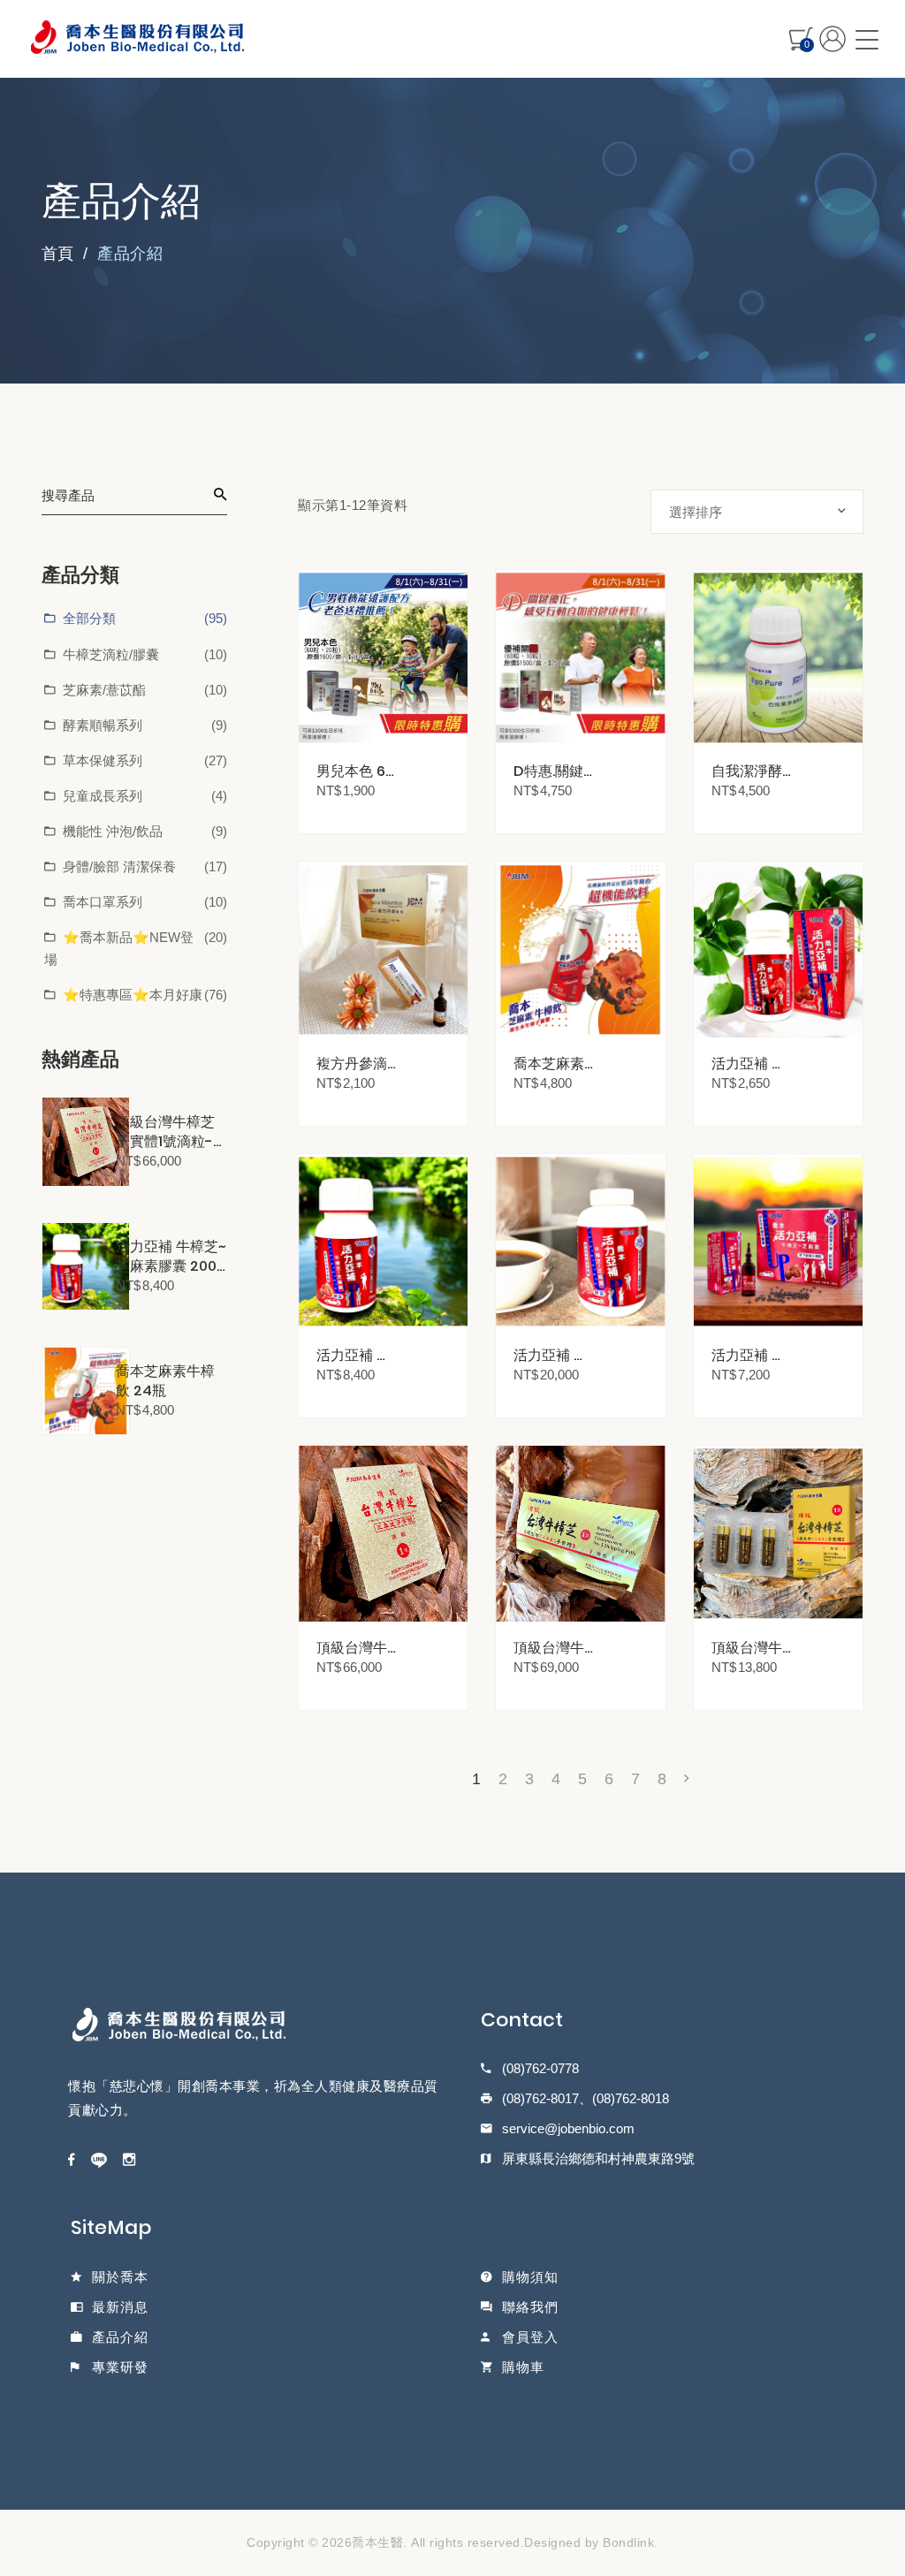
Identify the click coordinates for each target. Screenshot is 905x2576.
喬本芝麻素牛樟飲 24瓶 (165, 1381)
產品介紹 (120, 2337)
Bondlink (628, 2542)
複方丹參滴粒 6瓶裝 (352, 1064)
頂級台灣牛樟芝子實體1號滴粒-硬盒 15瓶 (171, 1132)
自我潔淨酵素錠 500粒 (748, 771)
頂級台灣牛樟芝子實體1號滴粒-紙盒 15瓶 (553, 1648)
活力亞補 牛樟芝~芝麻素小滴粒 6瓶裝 (751, 1355)
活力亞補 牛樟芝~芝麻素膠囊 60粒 (751, 1064)
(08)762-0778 (540, 2068)
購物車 (523, 2367)
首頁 (57, 254)
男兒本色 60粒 (355, 771)
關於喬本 (120, 2277)
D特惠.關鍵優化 (548, 771)
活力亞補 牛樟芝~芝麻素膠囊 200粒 (171, 1257)
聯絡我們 (530, 2307)
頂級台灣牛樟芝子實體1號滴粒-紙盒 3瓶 (751, 1648)
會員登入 (530, 2337)
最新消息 (120, 2307)
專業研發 (120, 2367)
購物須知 (530, 2277)
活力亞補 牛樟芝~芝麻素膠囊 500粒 (553, 1355)
